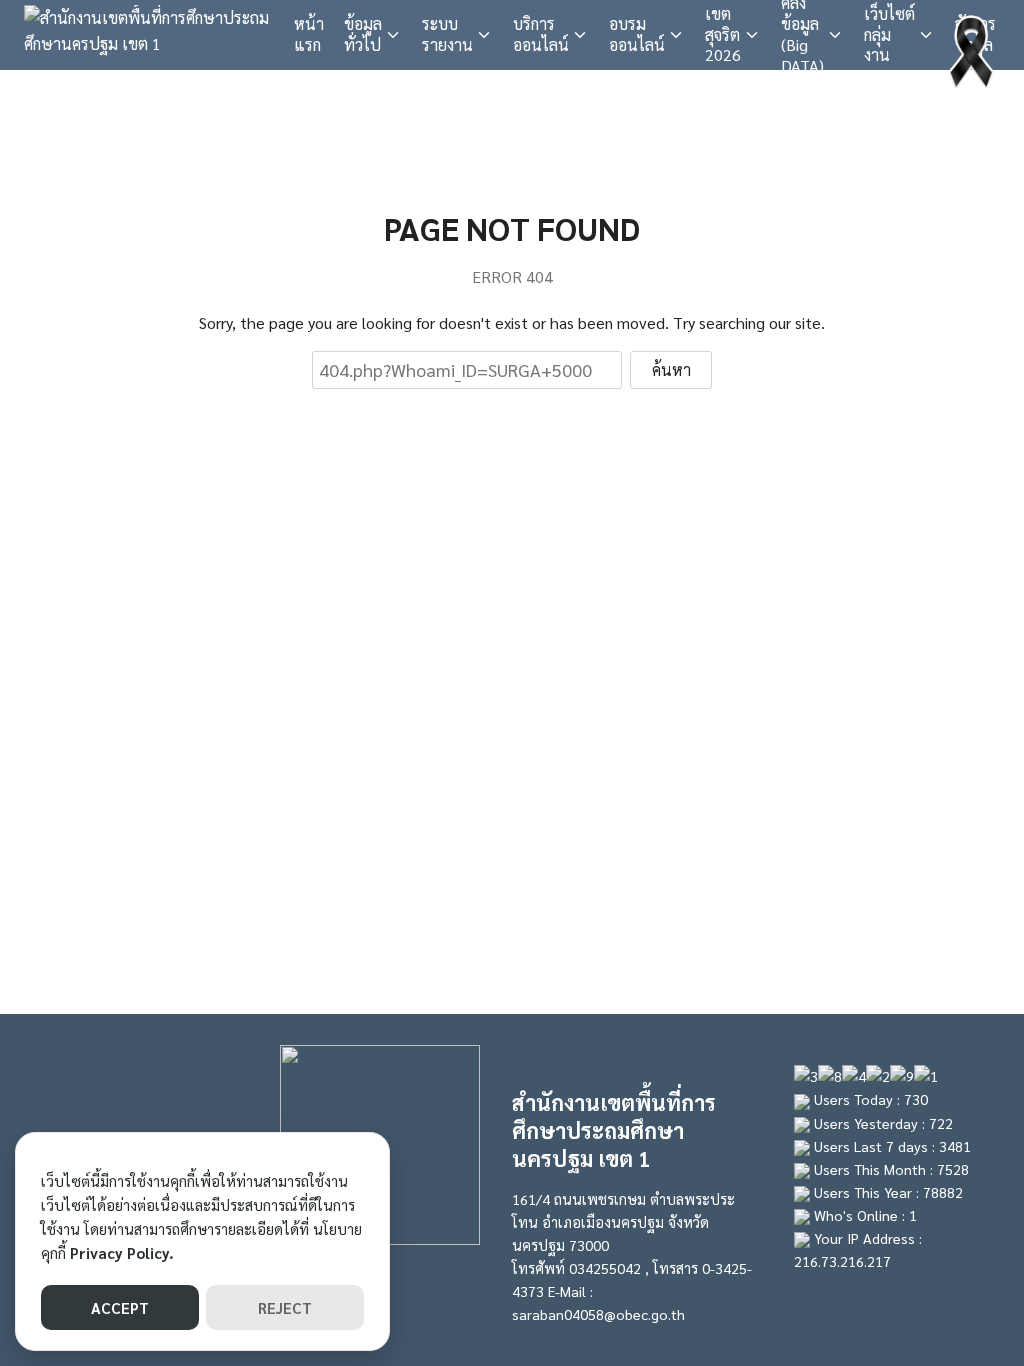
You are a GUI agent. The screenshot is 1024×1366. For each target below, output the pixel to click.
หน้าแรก (309, 34)
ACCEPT (120, 1307)
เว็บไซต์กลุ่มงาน (889, 34)
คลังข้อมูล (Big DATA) (802, 35)
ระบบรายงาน (447, 34)
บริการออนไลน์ (541, 34)
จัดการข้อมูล (975, 34)
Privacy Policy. (122, 1252)
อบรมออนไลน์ (637, 34)
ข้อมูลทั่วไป (363, 34)
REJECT (285, 1307)
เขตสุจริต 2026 (723, 34)
